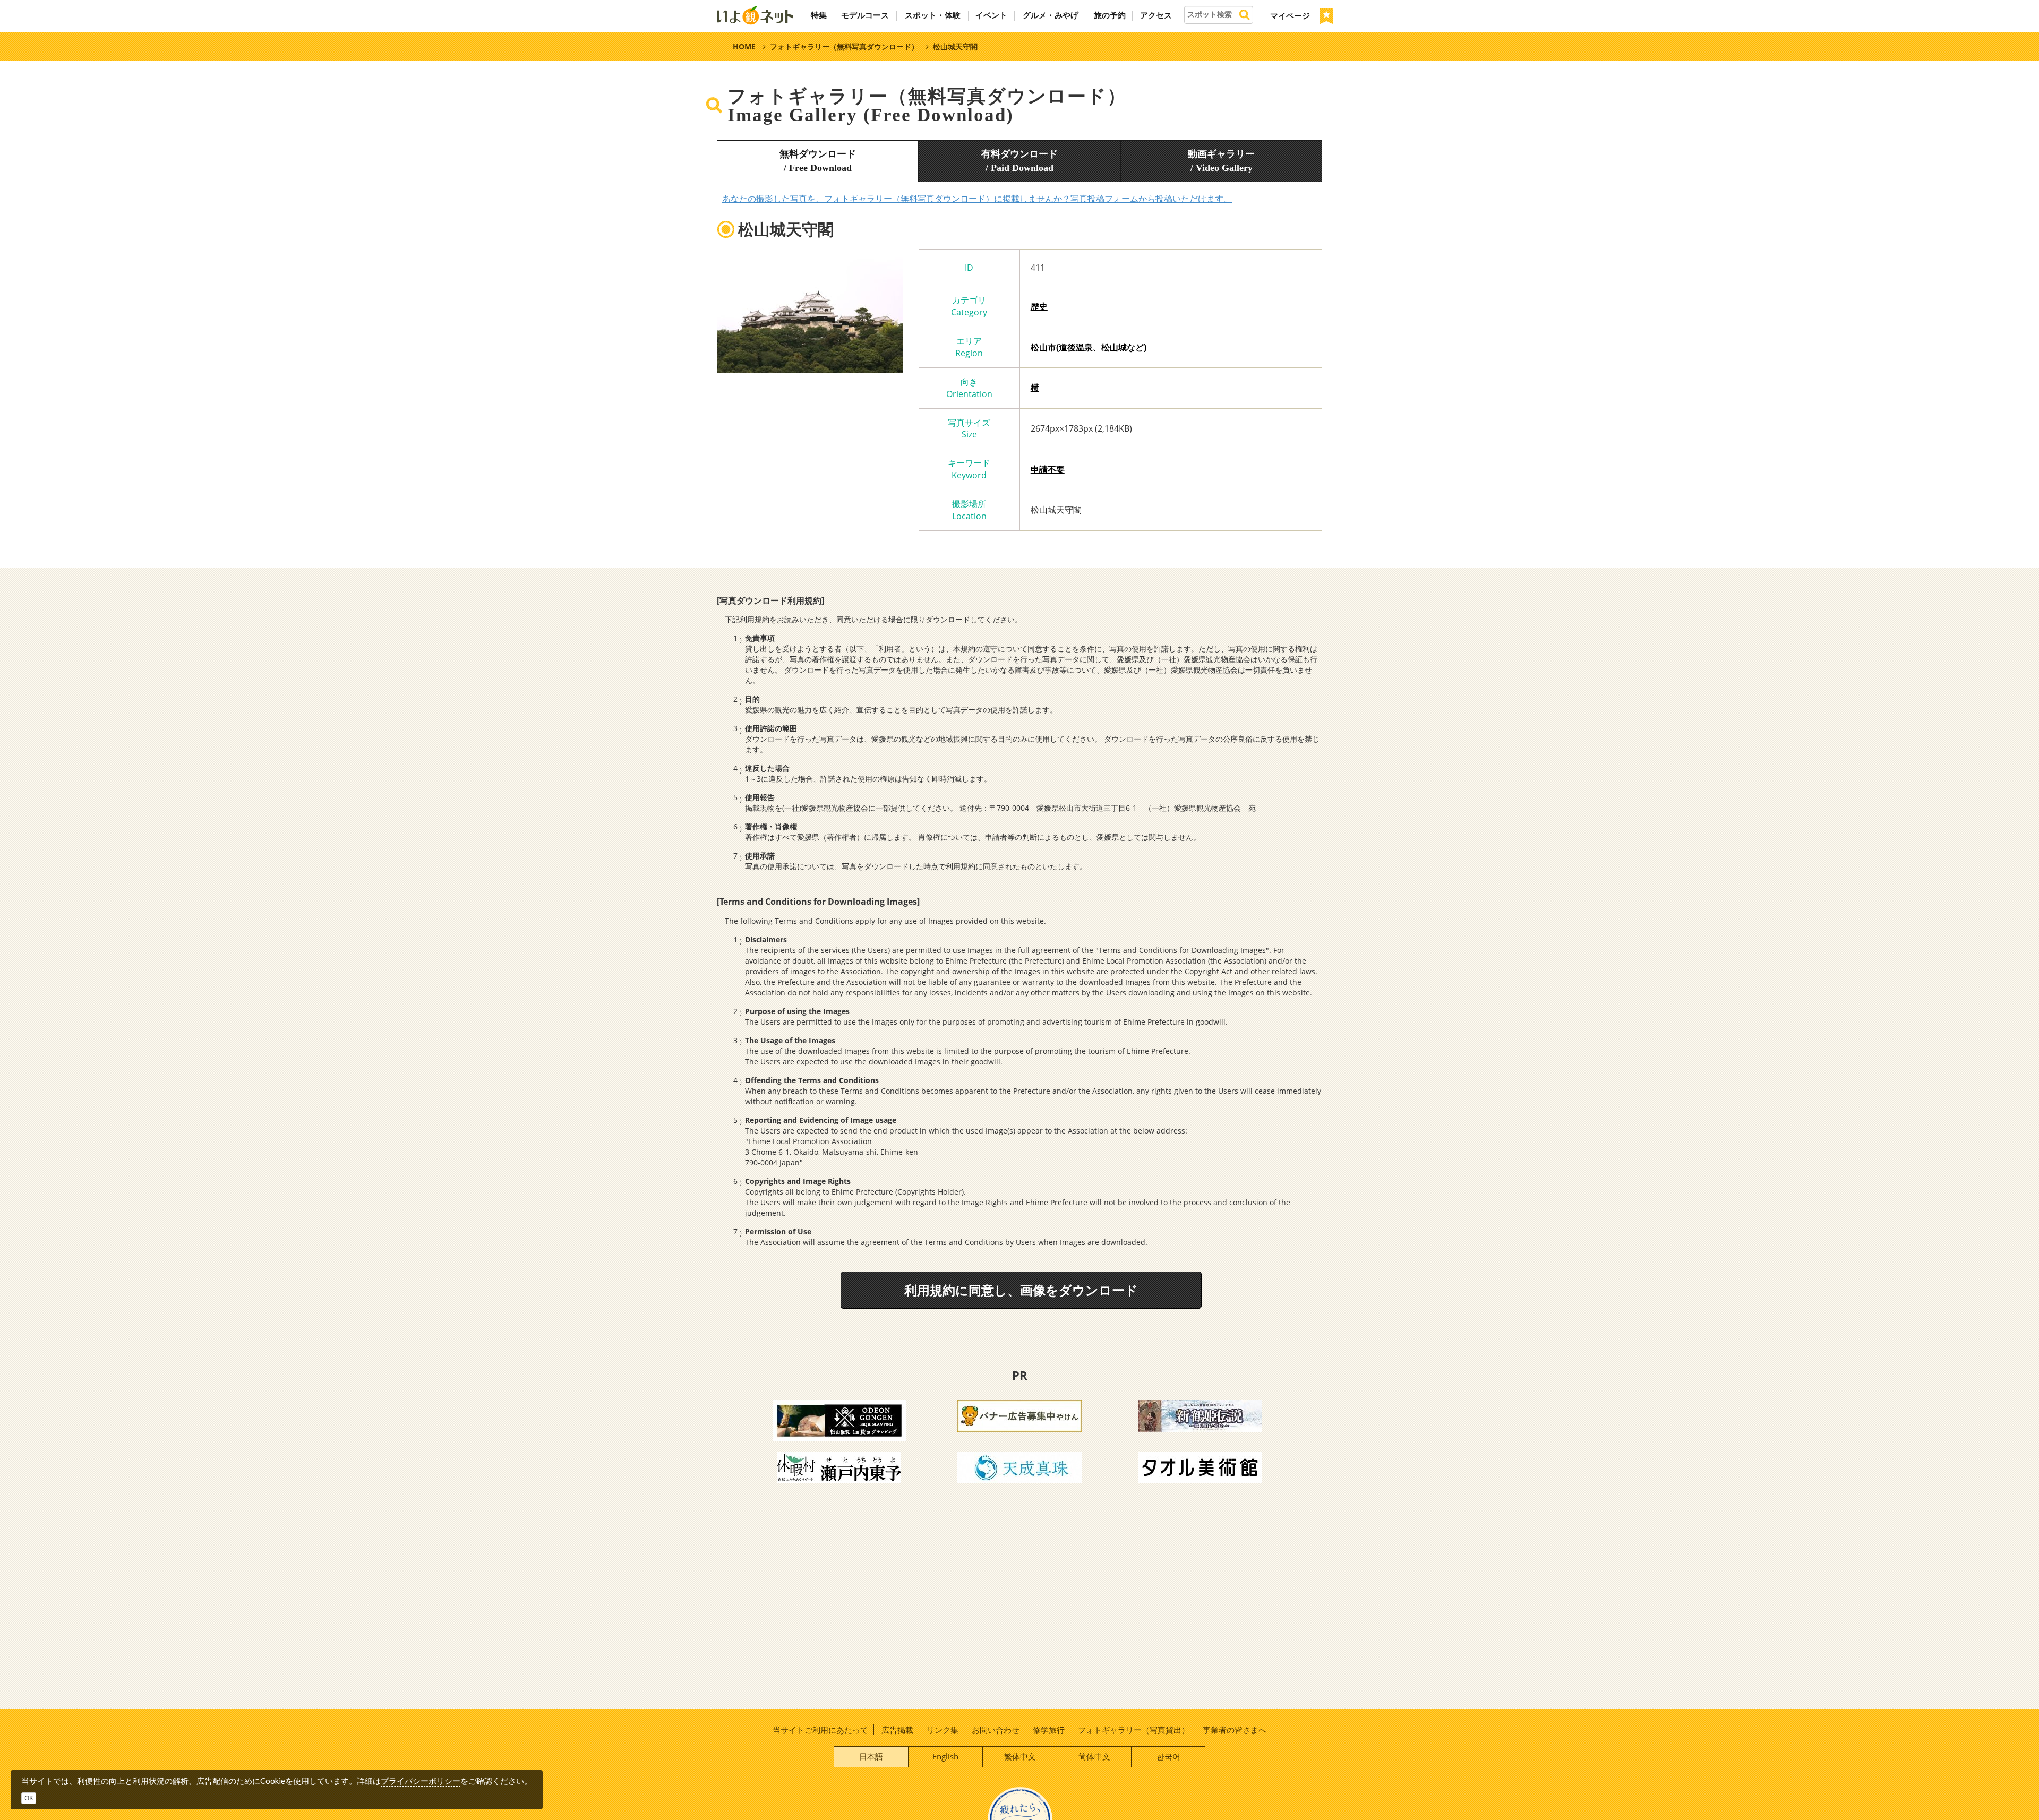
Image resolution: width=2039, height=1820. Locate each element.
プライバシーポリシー (421, 1781)
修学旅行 (1049, 1730)
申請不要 (1048, 469)
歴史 (1039, 306)
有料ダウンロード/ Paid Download (1019, 161)
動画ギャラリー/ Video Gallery (1221, 161)
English (945, 1756)
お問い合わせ (996, 1730)
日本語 (871, 1756)
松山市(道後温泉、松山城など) (1089, 347)
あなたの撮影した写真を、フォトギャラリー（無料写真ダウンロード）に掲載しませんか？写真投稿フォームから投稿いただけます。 (977, 199)
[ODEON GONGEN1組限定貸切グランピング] (839, 1420)
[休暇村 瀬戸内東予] (839, 1466)
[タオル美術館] (1200, 1466)
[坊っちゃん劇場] (1200, 1415)
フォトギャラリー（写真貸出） (1134, 1730)
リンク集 (943, 1730)
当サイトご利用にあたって (820, 1730)
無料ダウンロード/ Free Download (818, 161)
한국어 (1168, 1756)
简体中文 (1094, 1756)
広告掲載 (897, 1730)
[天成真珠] (1019, 1466)
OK (29, 1798)
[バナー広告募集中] (1019, 1415)
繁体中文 (1020, 1756)
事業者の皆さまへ (1235, 1730)
